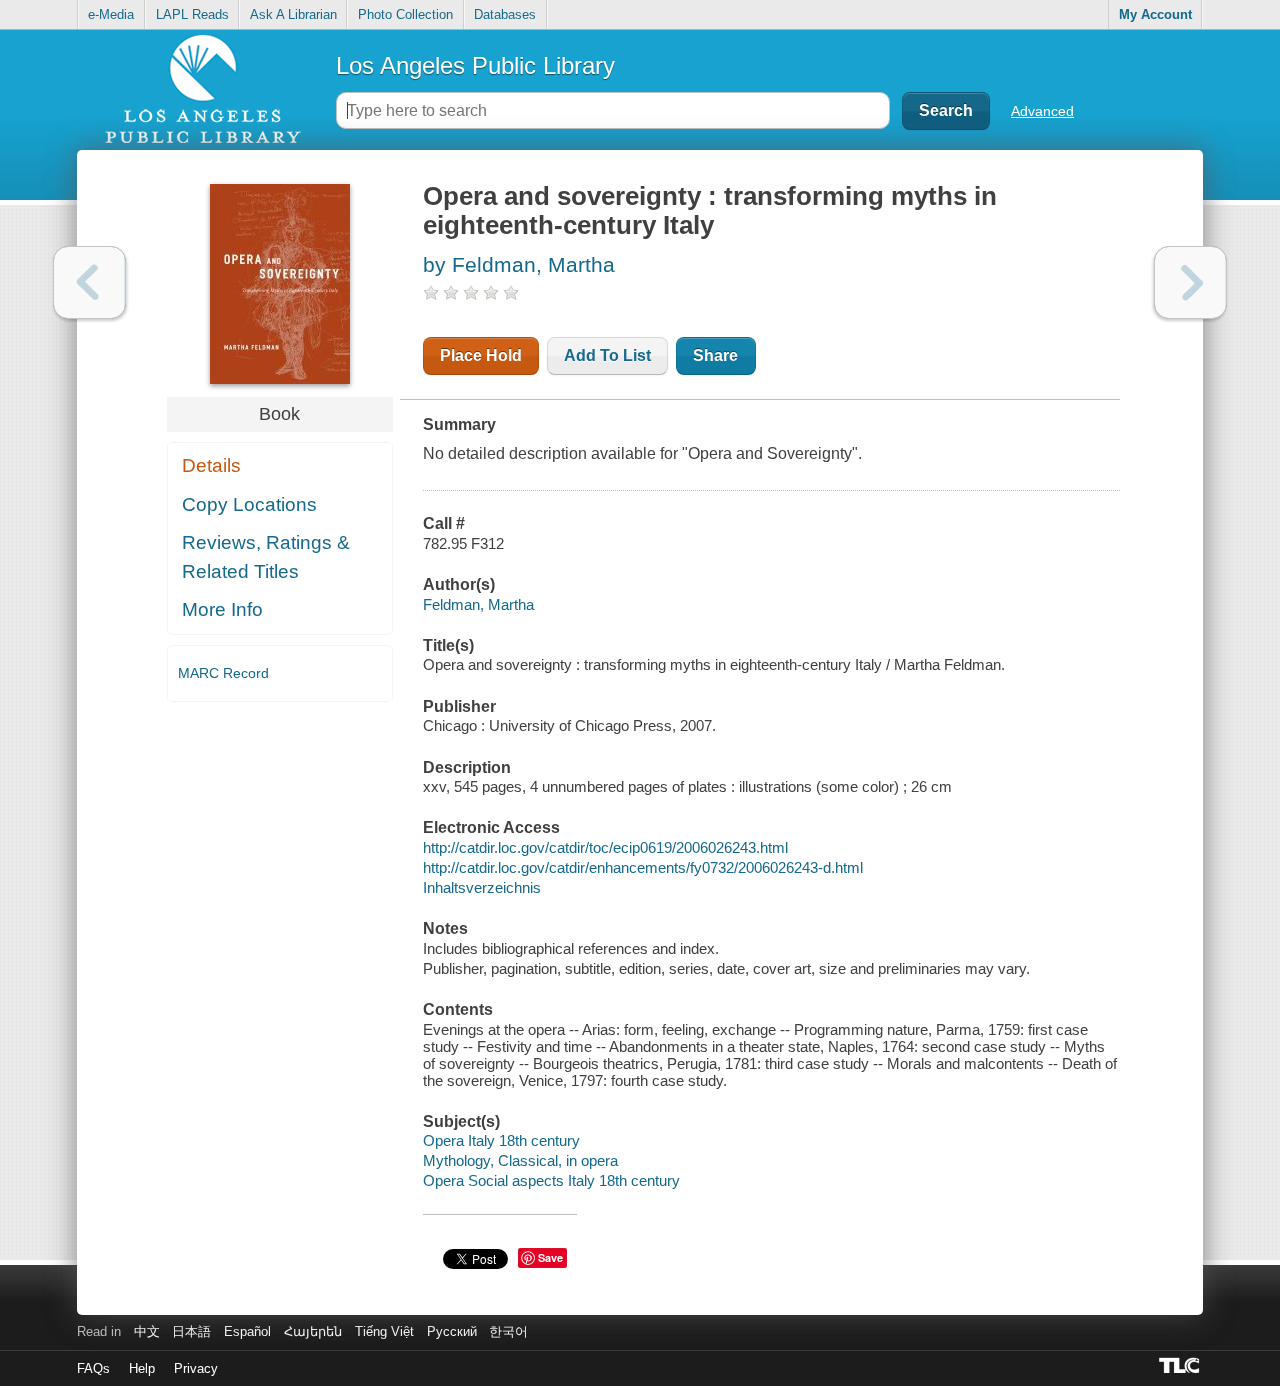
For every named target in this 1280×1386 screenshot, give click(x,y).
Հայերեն (313, 1331)
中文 (147, 1331)
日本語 (191, 1331)
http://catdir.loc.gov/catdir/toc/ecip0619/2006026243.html (605, 847)
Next (1190, 282)
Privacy (196, 1368)
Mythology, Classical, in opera (520, 1160)
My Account (1155, 14)
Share (715, 355)
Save (550, 1257)
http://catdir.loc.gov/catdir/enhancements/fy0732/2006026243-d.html (643, 867)
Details (211, 465)
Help (142, 1368)
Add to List (607, 355)
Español (247, 1331)
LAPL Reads (192, 14)
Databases (505, 14)
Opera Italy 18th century (501, 1140)
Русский (452, 1331)
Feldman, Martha (478, 604)
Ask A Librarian (293, 14)
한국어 (508, 1331)
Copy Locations (249, 504)
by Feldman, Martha (519, 264)
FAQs (93, 1368)
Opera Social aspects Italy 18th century (551, 1180)
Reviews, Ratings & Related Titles (266, 557)
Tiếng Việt (384, 1331)
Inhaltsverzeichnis (482, 887)
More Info (222, 609)
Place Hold (481, 355)
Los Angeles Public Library (475, 65)
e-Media (111, 14)
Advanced (1042, 111)
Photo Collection (405, 14)
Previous (89, 282)
